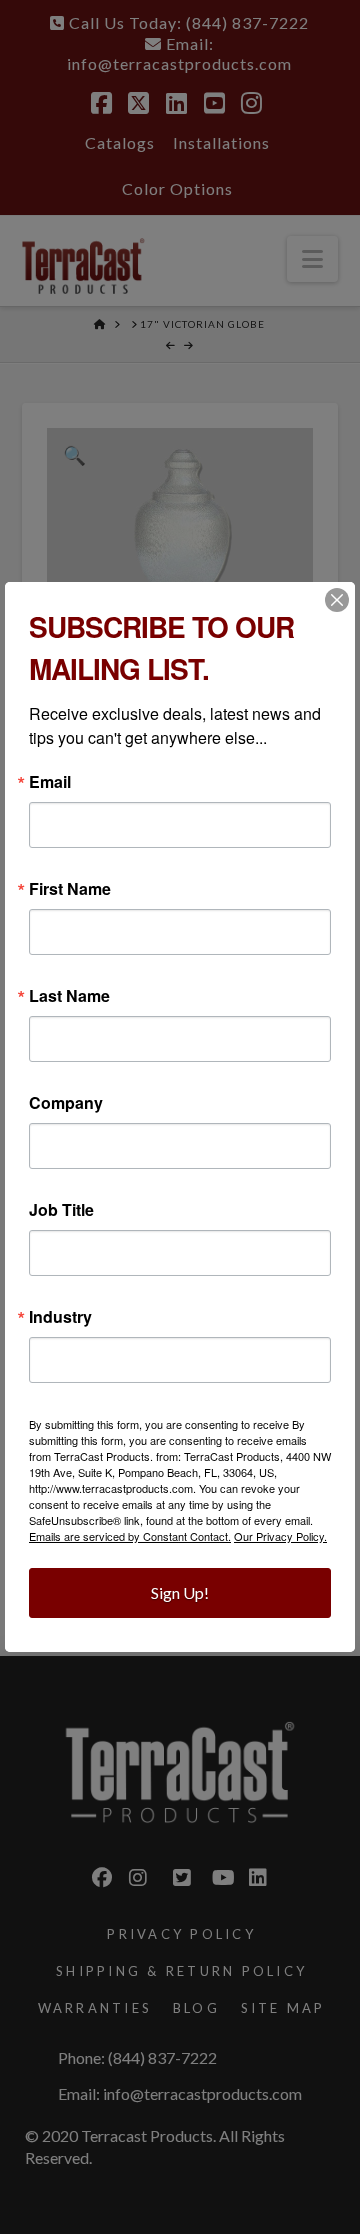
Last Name (69, 996)
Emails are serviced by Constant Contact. (130, 1536)
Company (66, 1103)
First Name (70, 889)
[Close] (337, 600)
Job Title (61, 1210)
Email (50, 782)
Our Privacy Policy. (280, 1536)
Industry (60, 1317)
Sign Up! (180, 1592)
